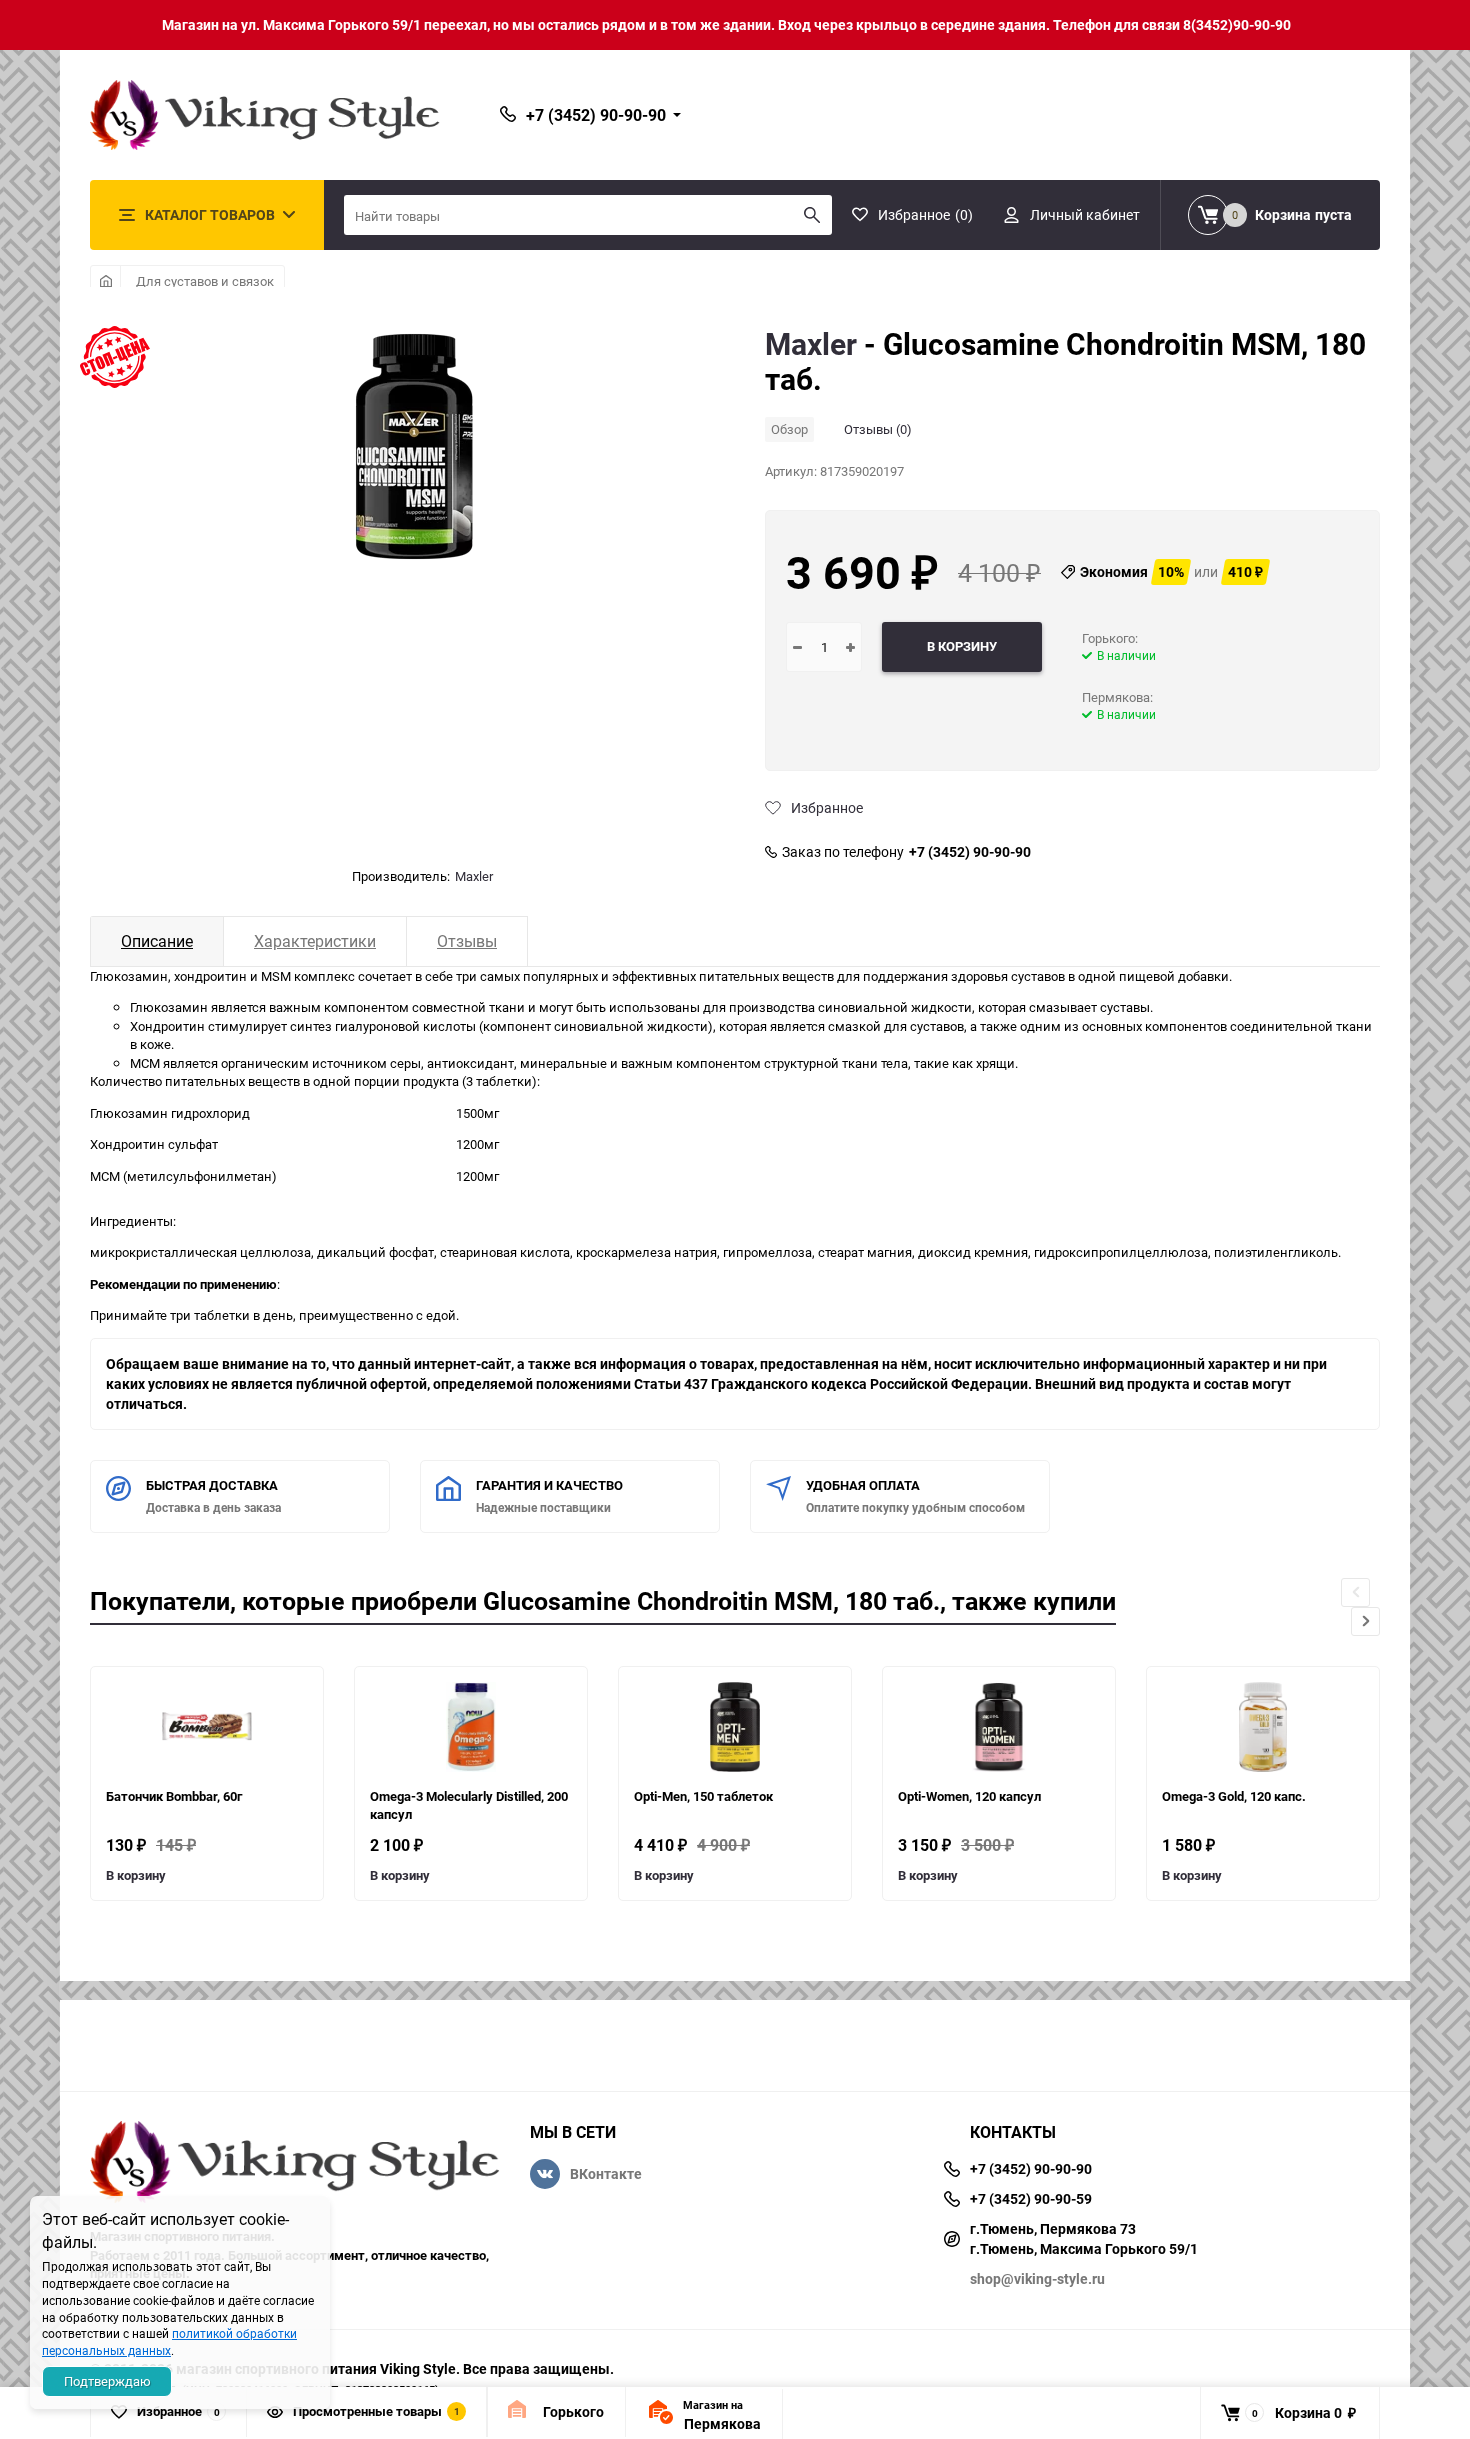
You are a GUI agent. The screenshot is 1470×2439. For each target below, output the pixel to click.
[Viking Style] (295, 2164)
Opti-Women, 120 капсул (969, 1796)
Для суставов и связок (205, 281)
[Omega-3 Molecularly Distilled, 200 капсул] (471, 1727)
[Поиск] (812, 215)
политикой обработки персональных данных (169, 2341)
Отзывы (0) (878, 429)
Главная (105, 281)
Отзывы (467, 941)
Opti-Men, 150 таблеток (703, 1796)
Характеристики (315, 941)
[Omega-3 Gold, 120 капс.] (1263, 1727)
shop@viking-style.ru (1037, 2278)
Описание (157, 941)
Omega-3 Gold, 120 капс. (1234, 1796)
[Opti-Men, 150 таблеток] (735, 1727)
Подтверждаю (107, 2381)
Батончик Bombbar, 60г (174, 1796)
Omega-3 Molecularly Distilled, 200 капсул (469, 1805)
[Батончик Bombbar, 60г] (207, 1727)
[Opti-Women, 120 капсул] (999, 1727)
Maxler (474, 876)
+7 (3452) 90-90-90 (970, 852)
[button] (1365, 1621)
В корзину (136, 1875)
